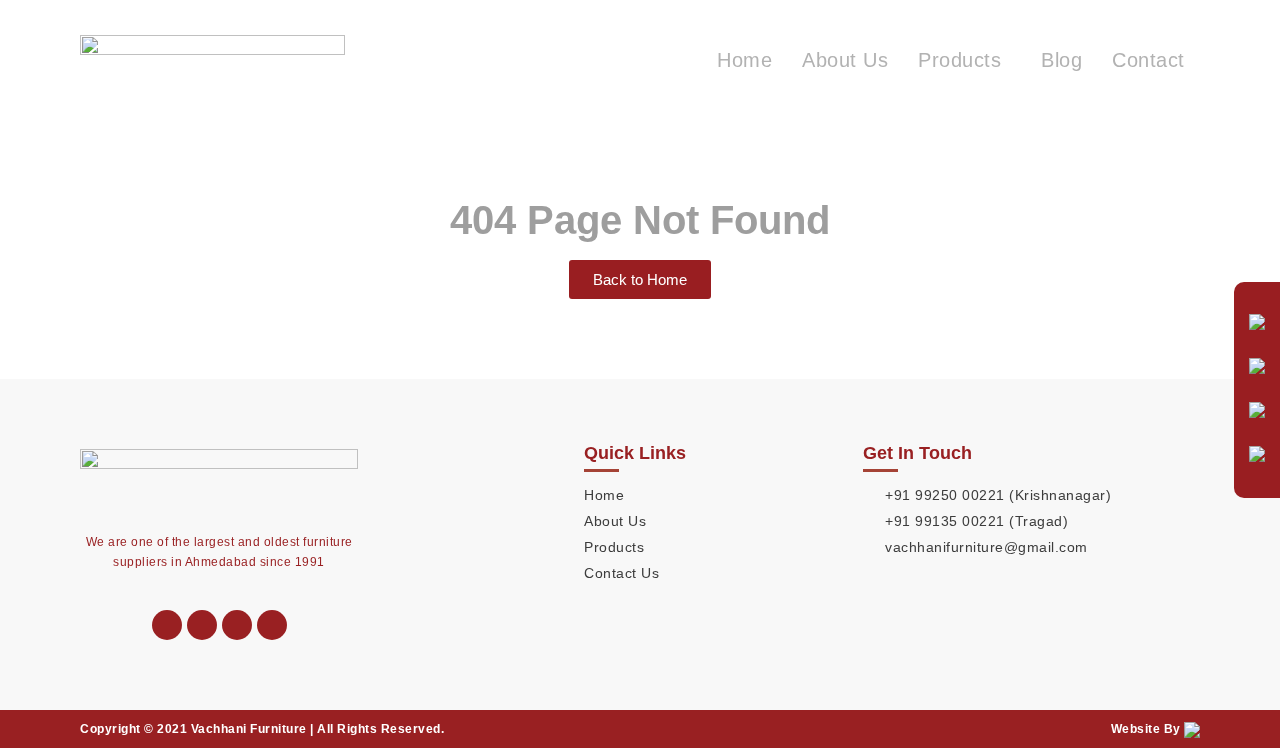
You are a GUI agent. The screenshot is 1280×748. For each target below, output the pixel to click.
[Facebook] (272, 625)
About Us (845, 60)
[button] (964, 60)
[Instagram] (237, 625)
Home (744, 60)
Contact (1148, 60)
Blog (1061, 60)
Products (959, 60)
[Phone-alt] (167, 625)
